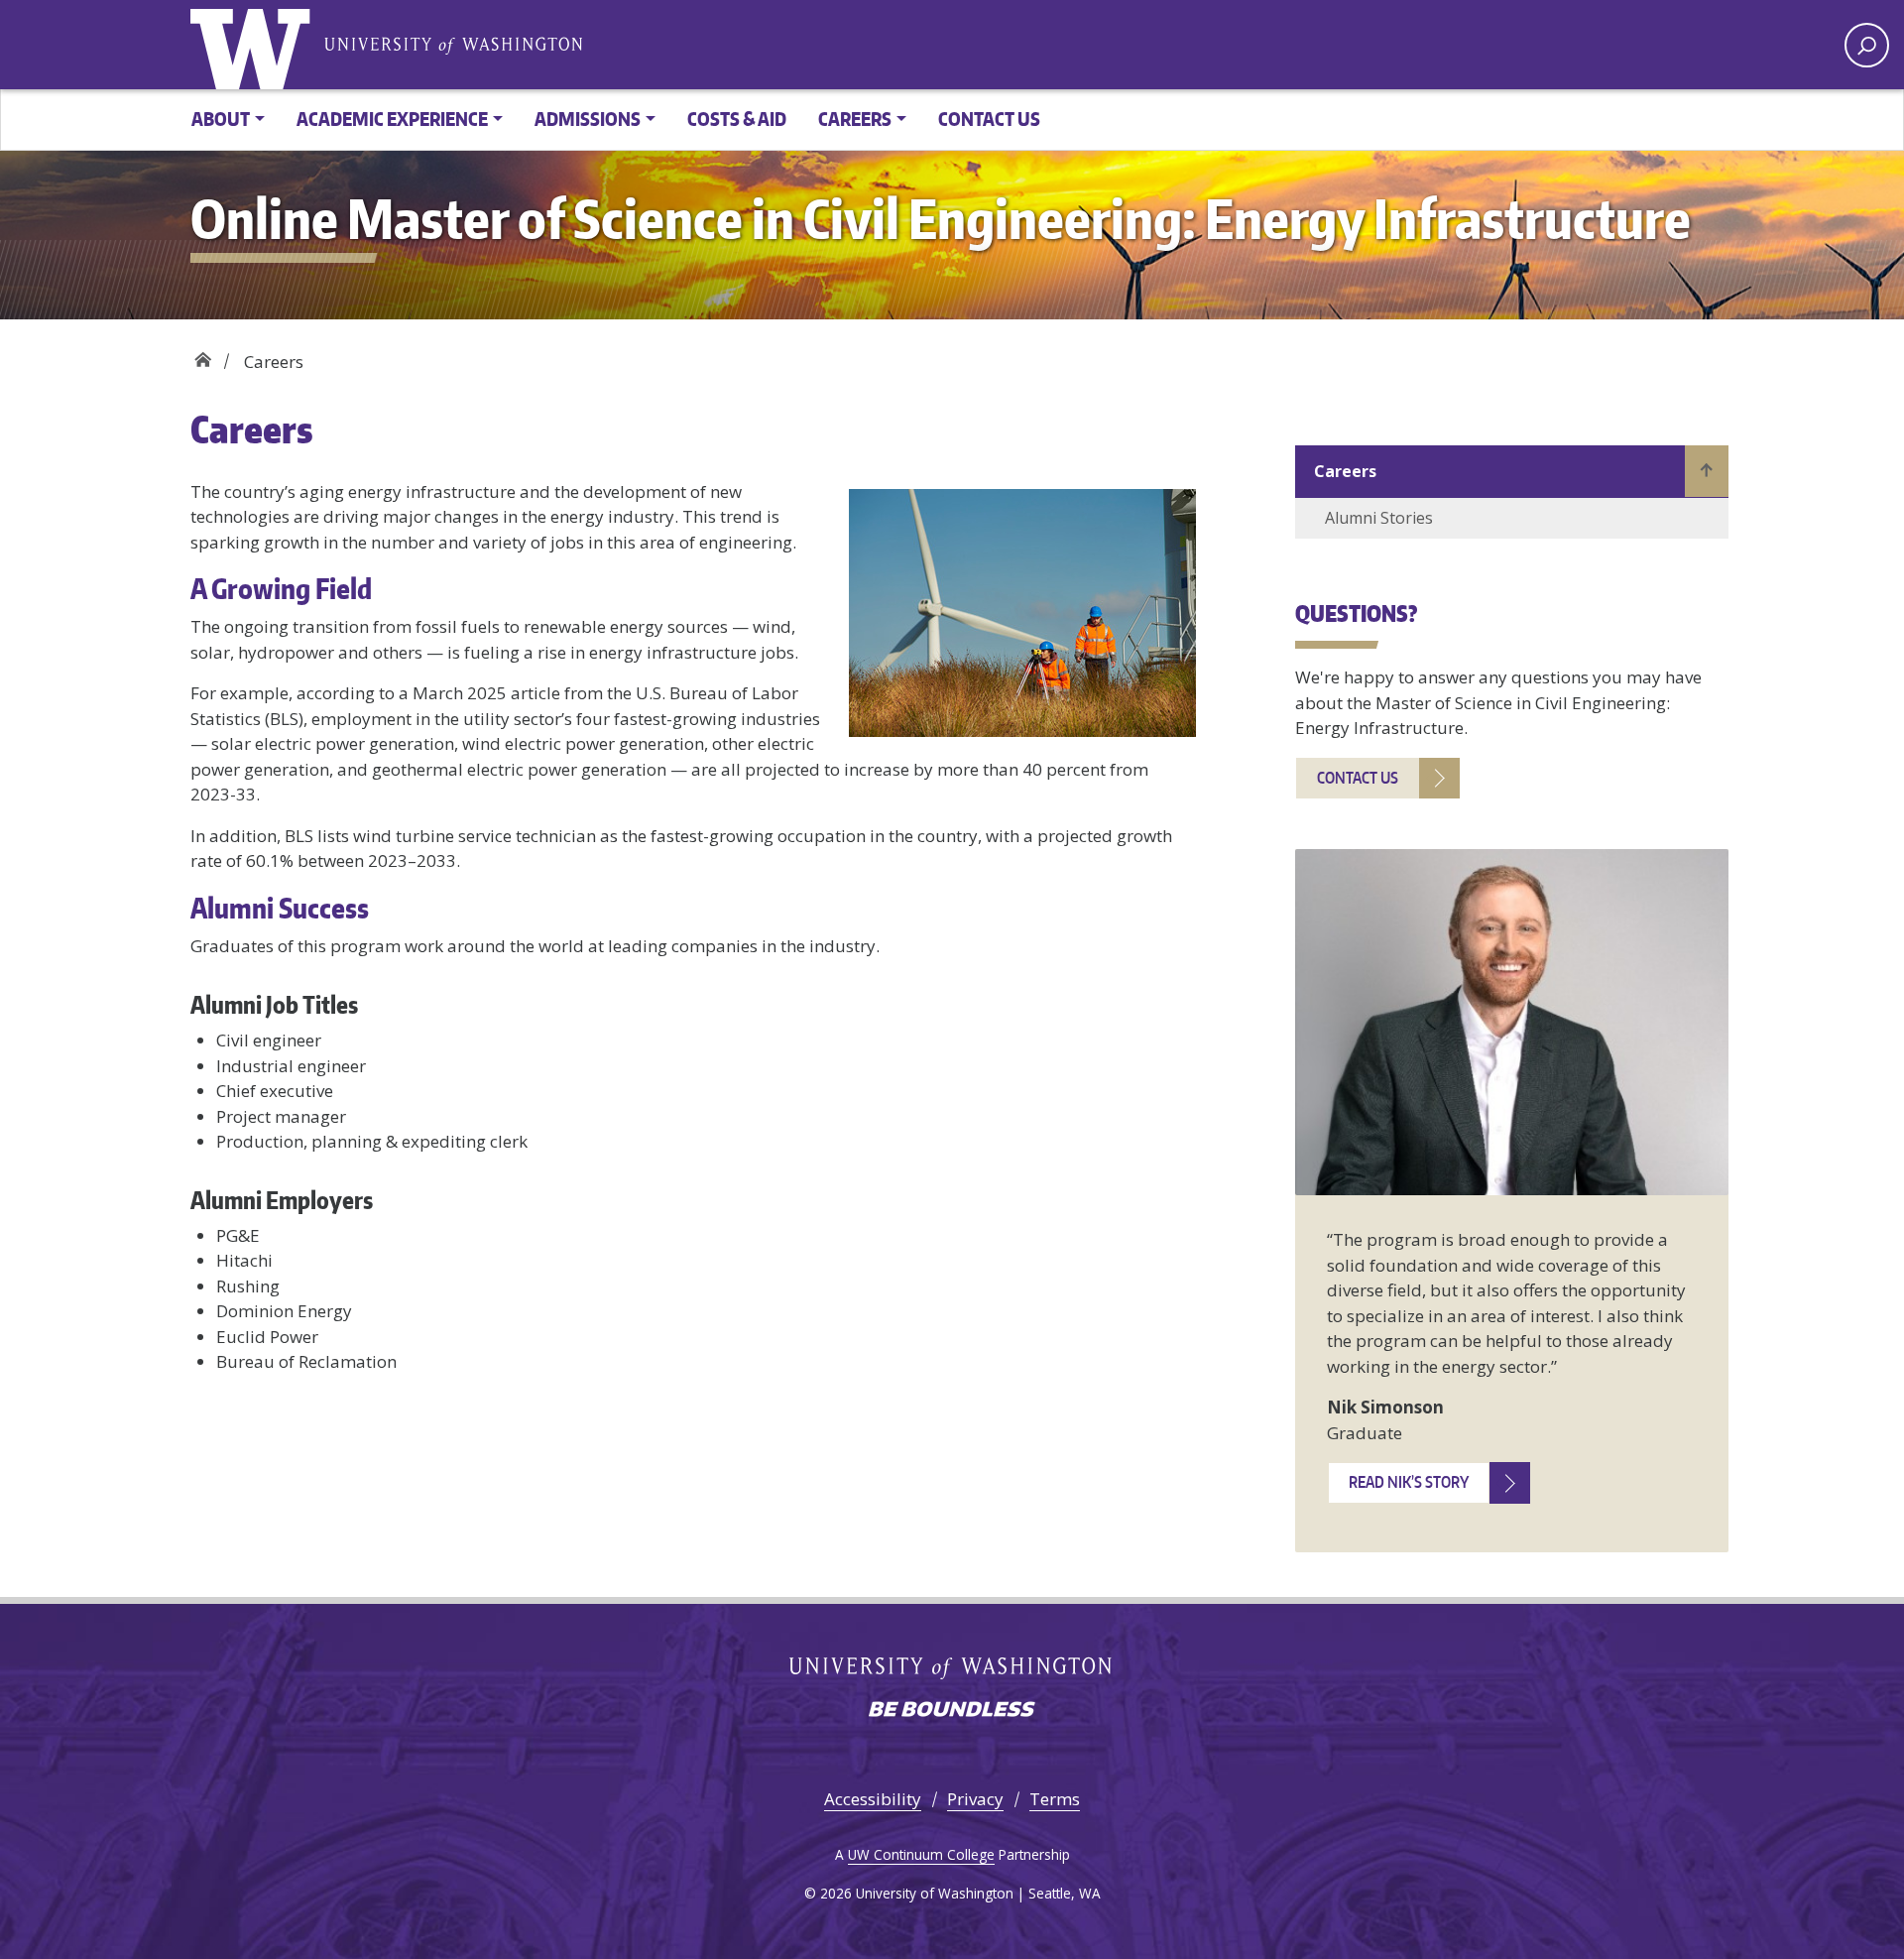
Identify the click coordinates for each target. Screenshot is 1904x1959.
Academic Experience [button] (392, 119)
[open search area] (1867, 45)
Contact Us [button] (989, 119)
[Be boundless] (952, 1711)
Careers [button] (855, 119)
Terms (1055, 1799)
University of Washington (255, 45)
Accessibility (873, 1799)
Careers (1345, 471)
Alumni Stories (1379, 518)
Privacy (975, 1799)
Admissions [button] (588, 119)
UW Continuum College (921, 1854)
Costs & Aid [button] (737, 119)
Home (203, 355)
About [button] (221, 119)
